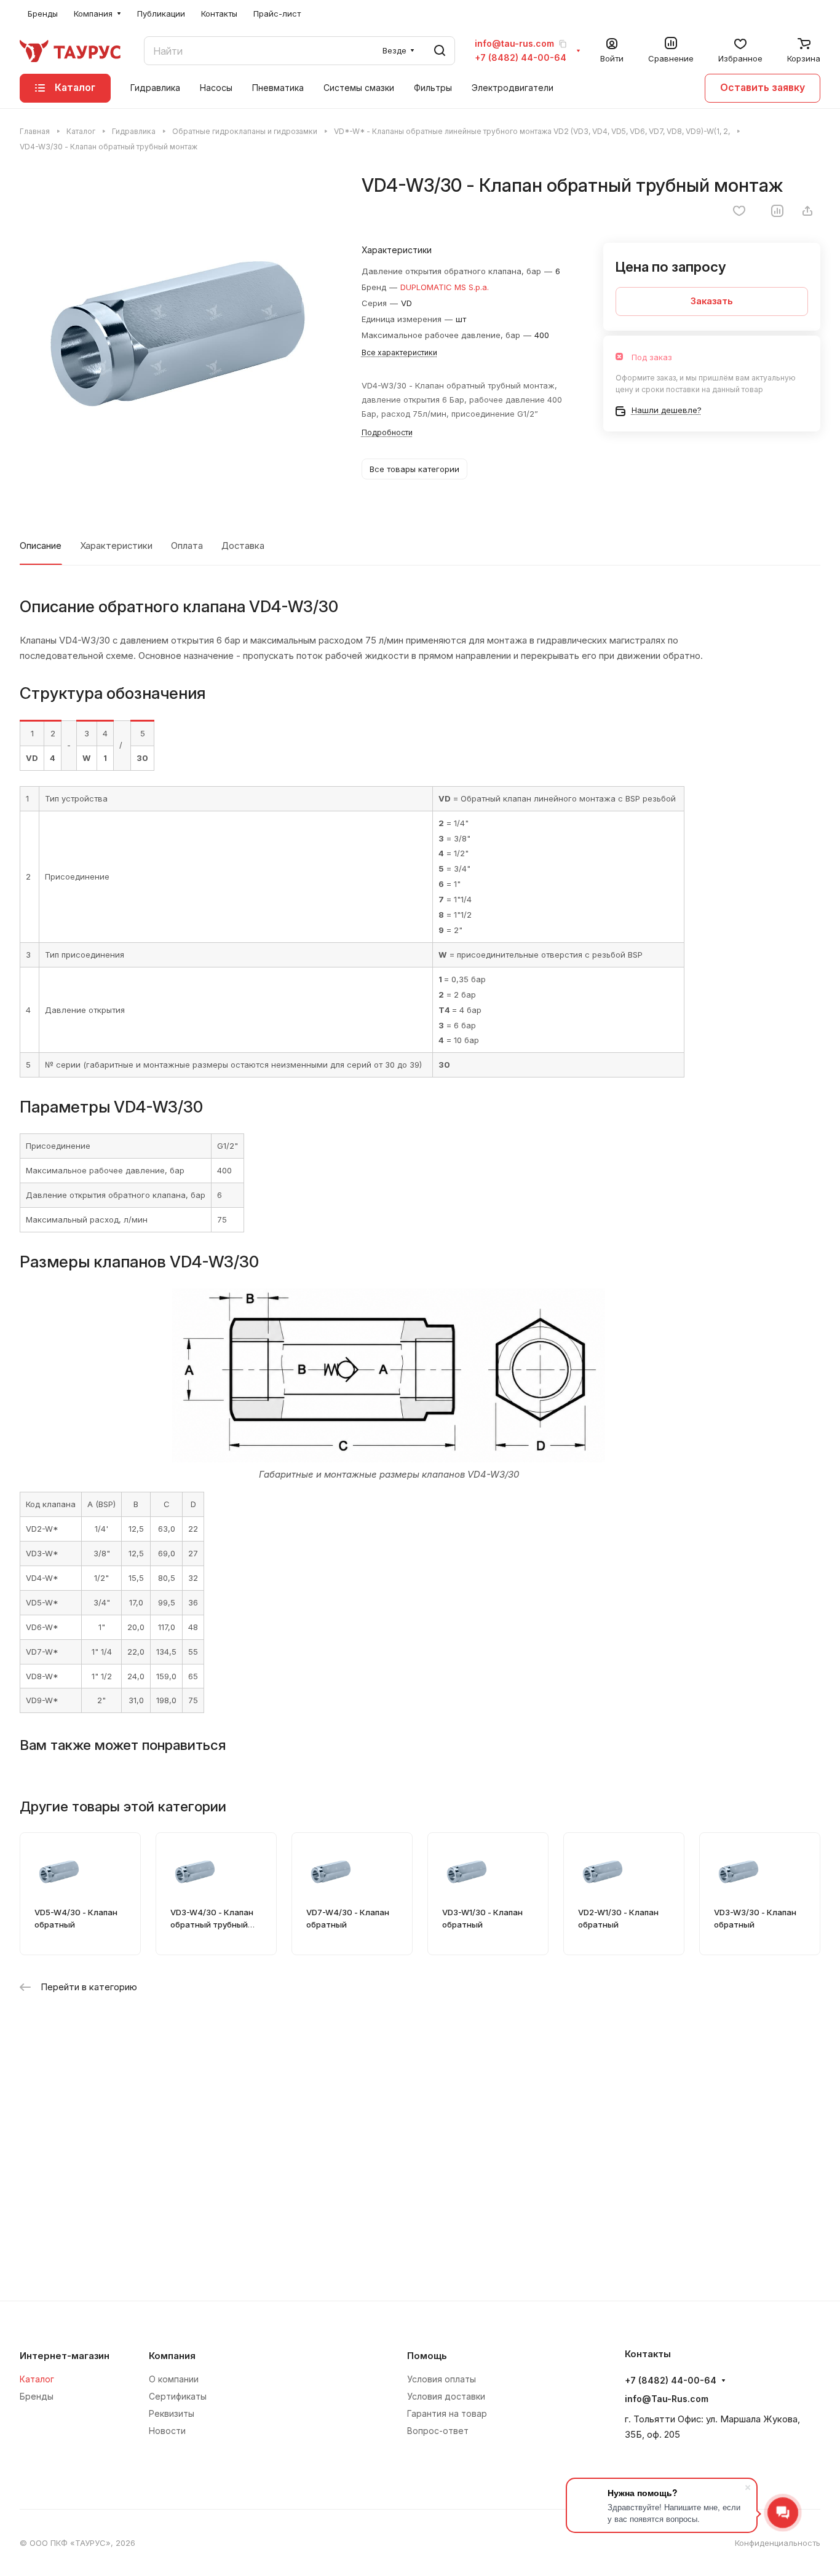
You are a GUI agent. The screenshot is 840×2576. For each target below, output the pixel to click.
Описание (41, 546)
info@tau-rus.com (514, 44)
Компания (172, 2356)
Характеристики (116, 546)
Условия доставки (446, 2396)
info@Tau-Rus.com (667, 2399)
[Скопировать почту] (563, 44)
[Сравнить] (777, 211)
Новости (167, 2431)
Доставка (243, 546)
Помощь (427, 2356)
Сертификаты (178, 2396)
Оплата (187, 546)
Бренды (37, 2396)
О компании (174, 2379)
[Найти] (440, 51)
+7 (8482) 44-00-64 (521, 58)
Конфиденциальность (778, 2543)
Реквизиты (172, 2413)
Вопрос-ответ (438, 2431)
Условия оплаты (442, 2379)
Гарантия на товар (447, 2413)
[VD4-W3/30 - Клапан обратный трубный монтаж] (178, 332)
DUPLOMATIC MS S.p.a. (445, 287)
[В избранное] (739, 211)
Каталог (37, 2379)
